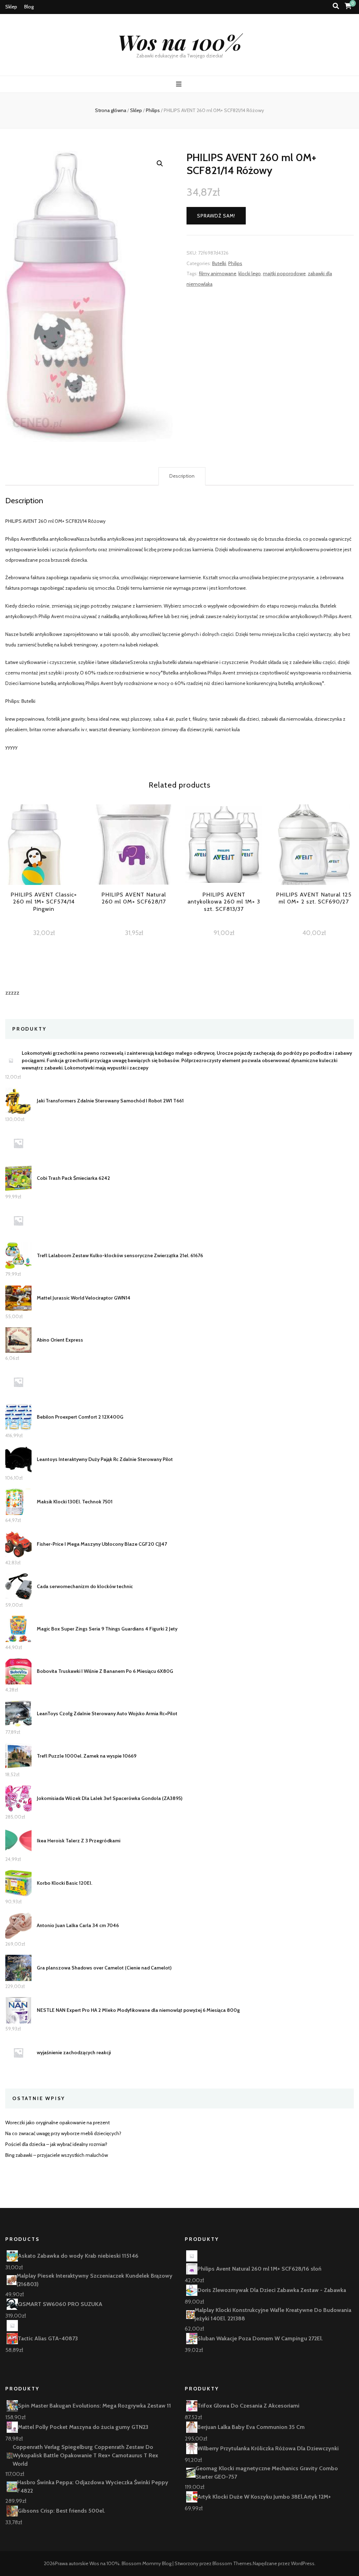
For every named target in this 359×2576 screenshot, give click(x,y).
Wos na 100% (180, 42)
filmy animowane (218, 273)
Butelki (219, 263)
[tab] (182, 476)
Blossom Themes (232, 2563)
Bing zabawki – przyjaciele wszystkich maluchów (57, 2155)
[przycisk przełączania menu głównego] (180, 84)
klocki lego (250, 273)
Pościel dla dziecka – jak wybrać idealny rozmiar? (56, 2144)
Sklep (11, 7)
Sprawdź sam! (216, 216)
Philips (235, 263)
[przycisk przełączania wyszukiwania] (336, 6)
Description (182, 476)
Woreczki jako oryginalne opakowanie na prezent (57, 2123)
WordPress (303, 2563)
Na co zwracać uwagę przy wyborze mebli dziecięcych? (63, 2133)
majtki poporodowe (284, 273)
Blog (29, 7)
